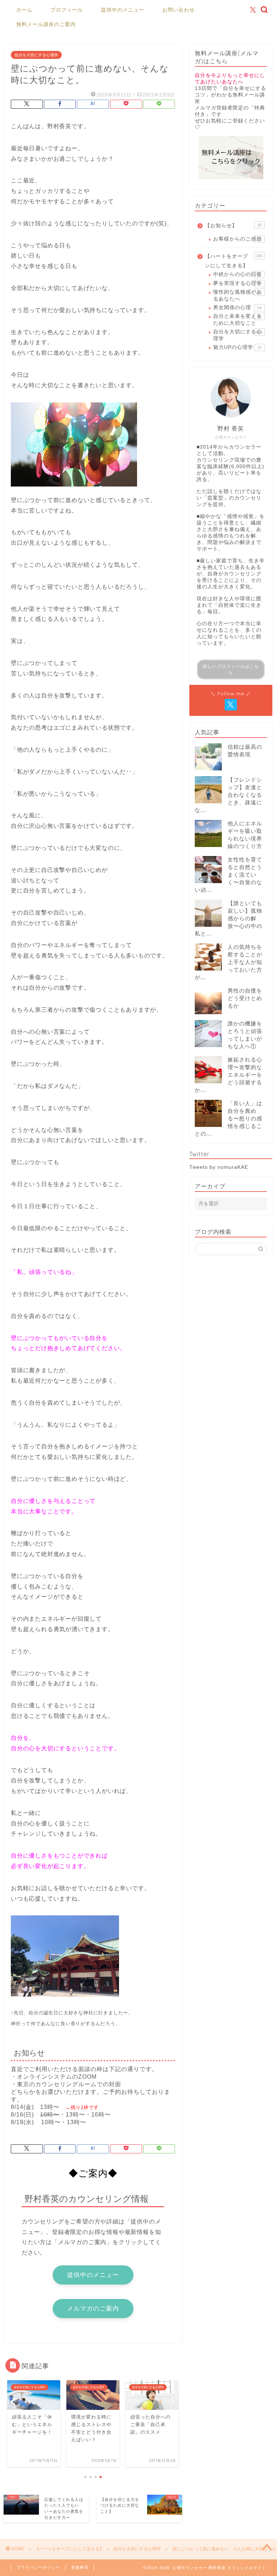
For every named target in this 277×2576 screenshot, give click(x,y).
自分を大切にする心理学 (36, 55)
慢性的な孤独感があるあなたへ (238, 295)
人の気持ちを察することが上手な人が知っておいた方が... (228, 962)
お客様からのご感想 (238, 239)
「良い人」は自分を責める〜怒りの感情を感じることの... (228, 1118)
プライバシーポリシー (38, 2567)
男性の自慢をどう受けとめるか (245, 998)
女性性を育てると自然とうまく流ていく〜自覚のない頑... (228, 875)
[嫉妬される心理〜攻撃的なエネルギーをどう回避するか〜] (208, 1070)
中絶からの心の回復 (238, 274)
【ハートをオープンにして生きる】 (234, 261)
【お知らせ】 (233, 226)
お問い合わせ (179, 10)
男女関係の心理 (237, 308)
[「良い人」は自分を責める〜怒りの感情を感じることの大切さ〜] (208, 1113)
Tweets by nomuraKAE (219, 1167)
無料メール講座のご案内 (46, 24)
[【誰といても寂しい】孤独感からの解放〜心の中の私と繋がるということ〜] (208, 913)
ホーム (24, 10)
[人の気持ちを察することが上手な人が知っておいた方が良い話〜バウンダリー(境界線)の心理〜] (208, 957)
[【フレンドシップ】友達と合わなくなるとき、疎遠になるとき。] (208, 790)
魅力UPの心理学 (237, 347)
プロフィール (67, 10)
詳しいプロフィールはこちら (231, 669)
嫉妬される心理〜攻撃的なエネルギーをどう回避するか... (228, 1075)
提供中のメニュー (123, 10)
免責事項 (80, 2567)
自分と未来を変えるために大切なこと (238, 319)
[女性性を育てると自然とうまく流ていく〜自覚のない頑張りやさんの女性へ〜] (208, 870)
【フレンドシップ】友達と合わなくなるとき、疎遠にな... (228, 795)
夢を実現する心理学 (238, 283)
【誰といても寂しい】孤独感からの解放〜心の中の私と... (228, 918)
